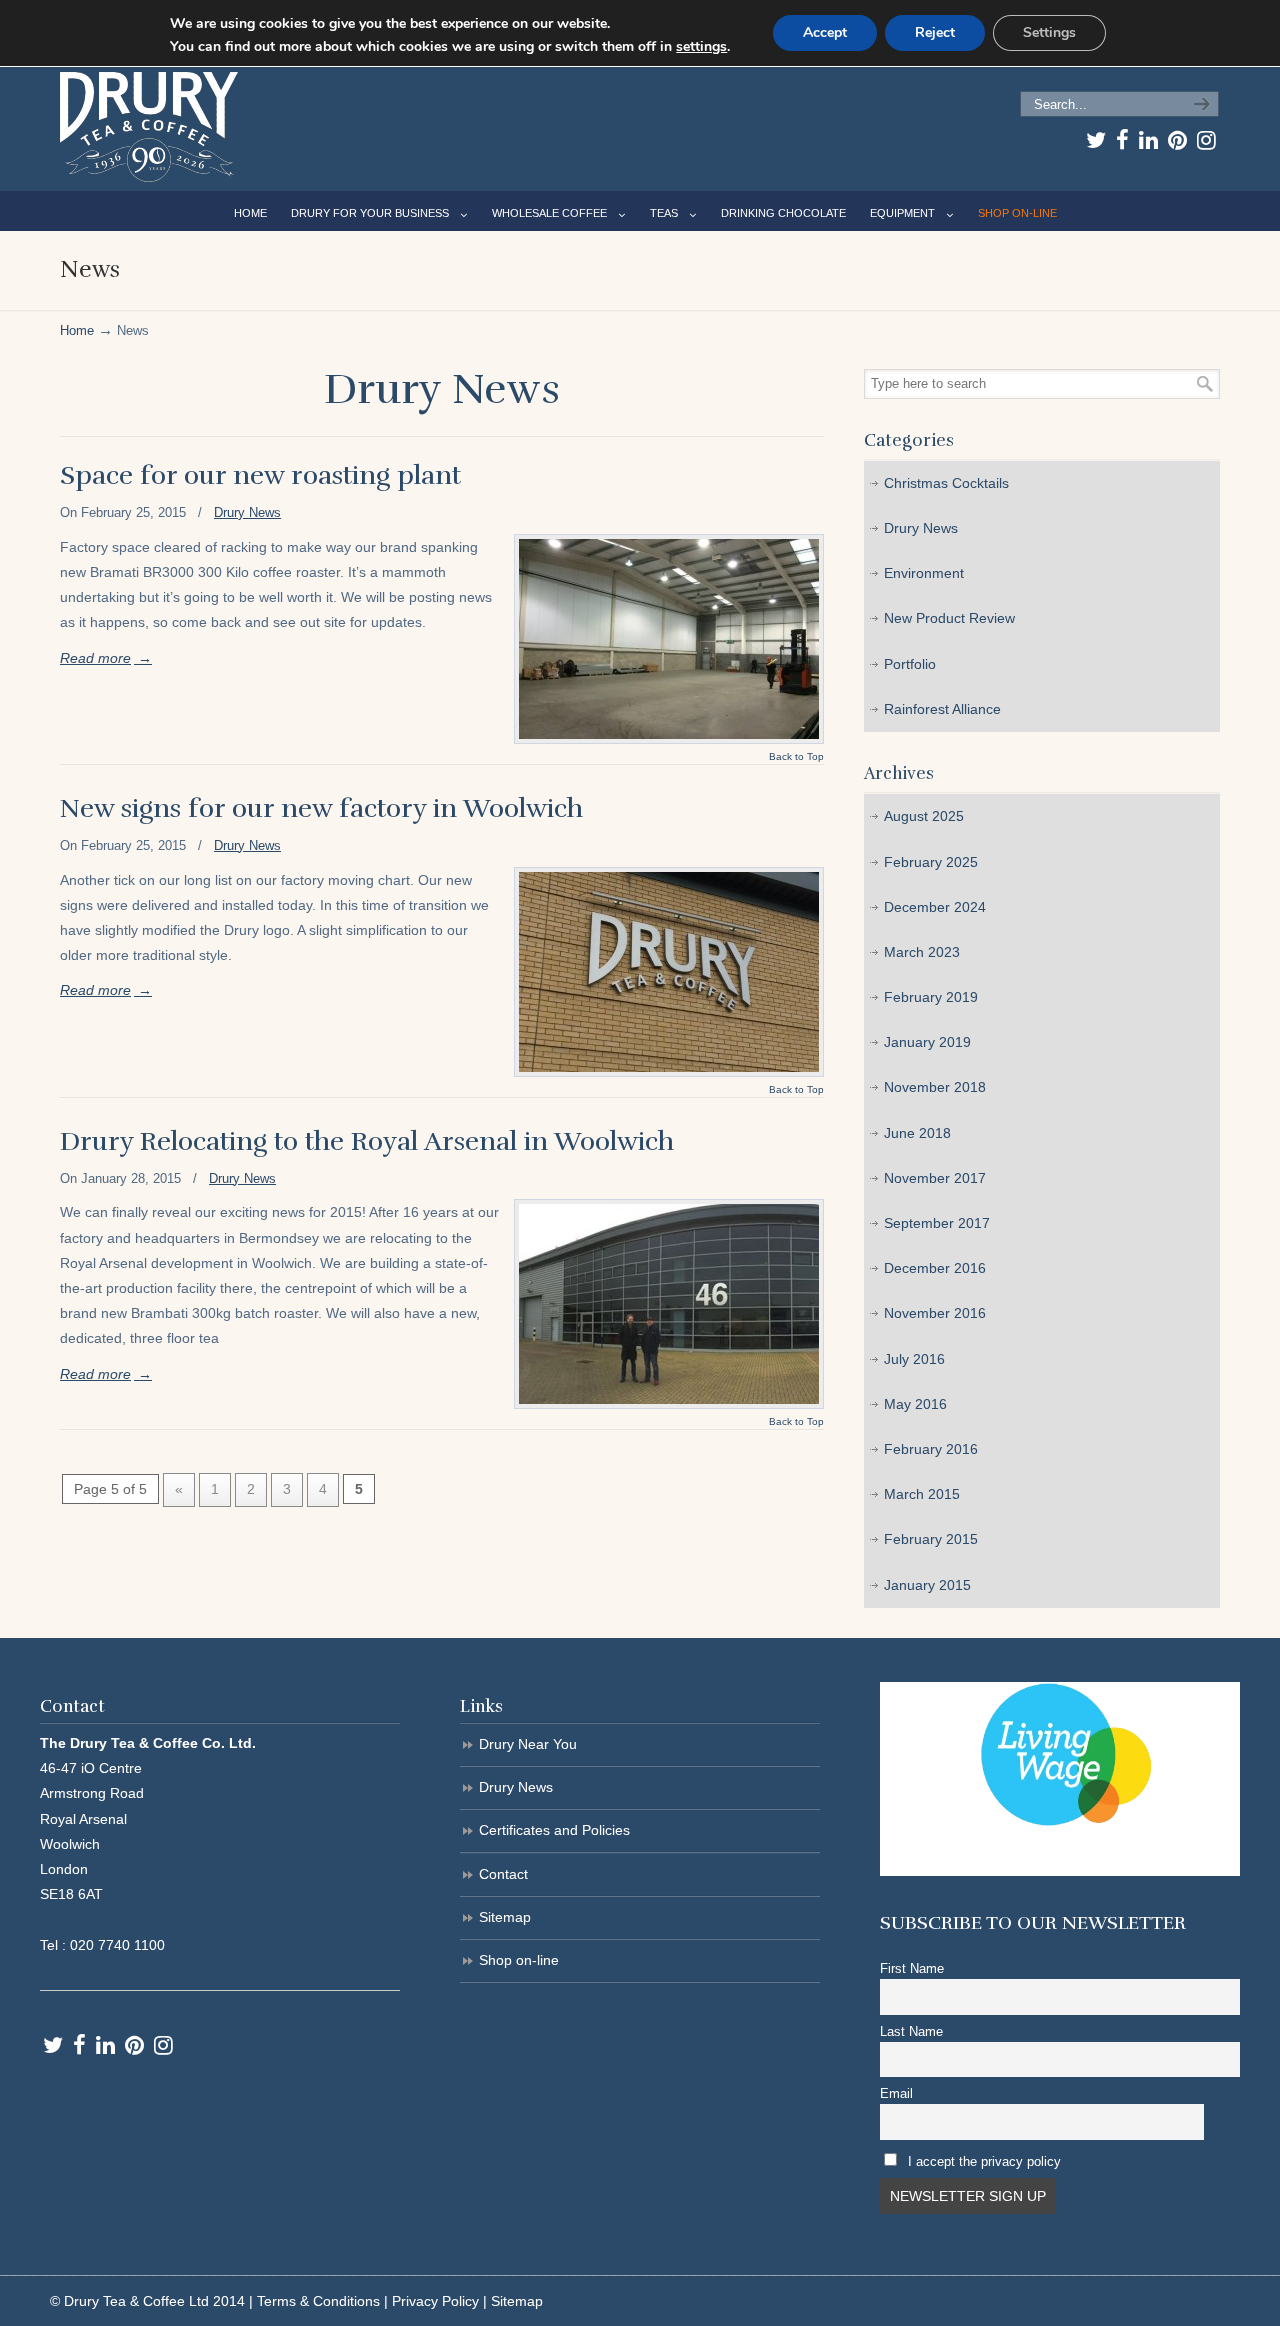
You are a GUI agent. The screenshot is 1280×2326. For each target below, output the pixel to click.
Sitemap (505, 1917)
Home (77, 331)
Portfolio (910, 664)
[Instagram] (1206, 140)
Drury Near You (528, 1744)
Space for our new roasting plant (260, 475)
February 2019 (931, 997)
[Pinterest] (1177, 140)
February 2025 (931, 862)
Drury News (247, 512)
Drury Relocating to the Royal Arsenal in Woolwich (367, 1141)
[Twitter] (1096, 140)
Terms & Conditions (318, 2301)
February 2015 (931, 1539)
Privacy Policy (435, 2301)
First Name (912, 1969)
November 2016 (935, 1313)
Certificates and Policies (554, 1830)
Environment (924, 573)
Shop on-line (519, 1960)
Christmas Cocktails (946, 483)
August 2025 (924, 816)
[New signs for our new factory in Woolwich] (669, 972)
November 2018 (935, 1087)
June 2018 (917, 1133)
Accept (825, 32)
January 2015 (927, 1585)
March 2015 (922, 1494)
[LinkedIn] (1148, 140)
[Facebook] (1122, 140)
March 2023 (922, 952)
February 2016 (931, 1449)
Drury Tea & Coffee (149, 127)
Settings (1049, 32)
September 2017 (937, 1223)
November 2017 (935, 1178)
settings (701, 47)
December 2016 (935, 1268)
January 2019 (927, 1042)
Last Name (911, 2032)
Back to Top (796, 757)
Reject (935, 32)
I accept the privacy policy (984, 2162)
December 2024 (935, 907)
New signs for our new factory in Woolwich (321, 808)
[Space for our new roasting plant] (669, 639)
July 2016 (914, 1359)
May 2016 (915, 1404)
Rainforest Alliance (942, 709)
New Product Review (949, 618)
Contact (503, 1874)
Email (896, 2094)
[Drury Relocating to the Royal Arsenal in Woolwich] (669, 1304)
